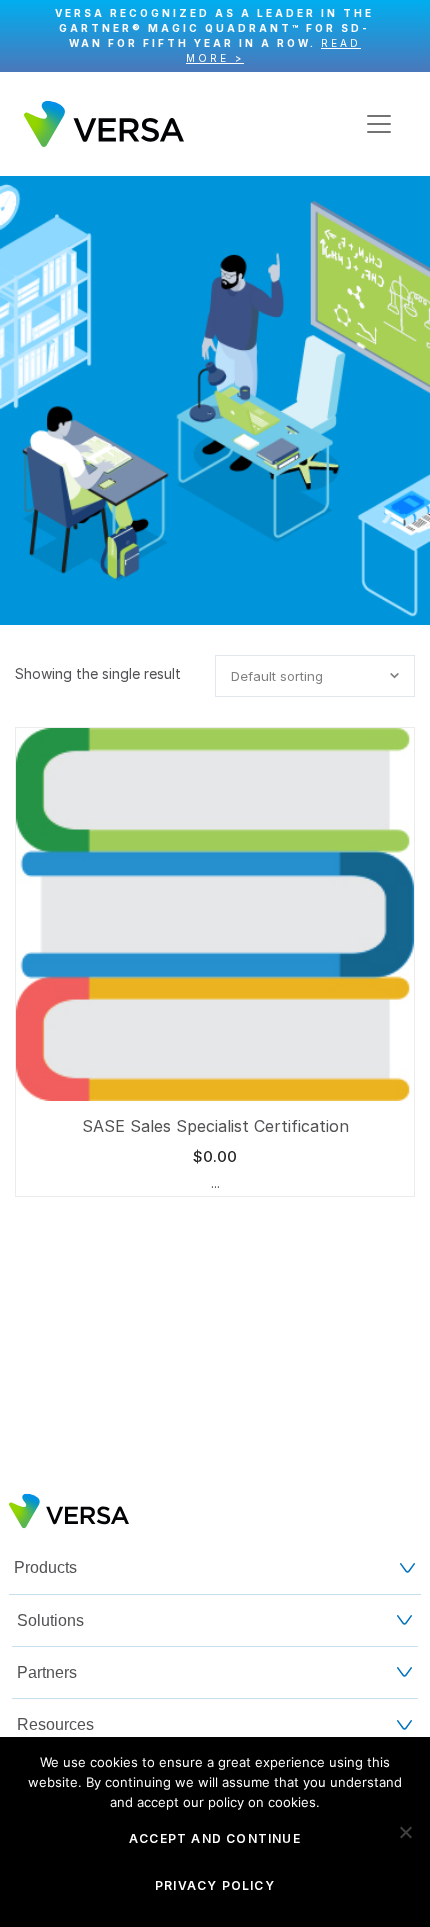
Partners (47, 1672)
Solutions (50, 1620)
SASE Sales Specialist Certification (215, 1126)
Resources (55, 1724)
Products (45, 1567)
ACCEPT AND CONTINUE (215, 1838)
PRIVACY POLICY (215, 1885)
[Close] (404, 36)
